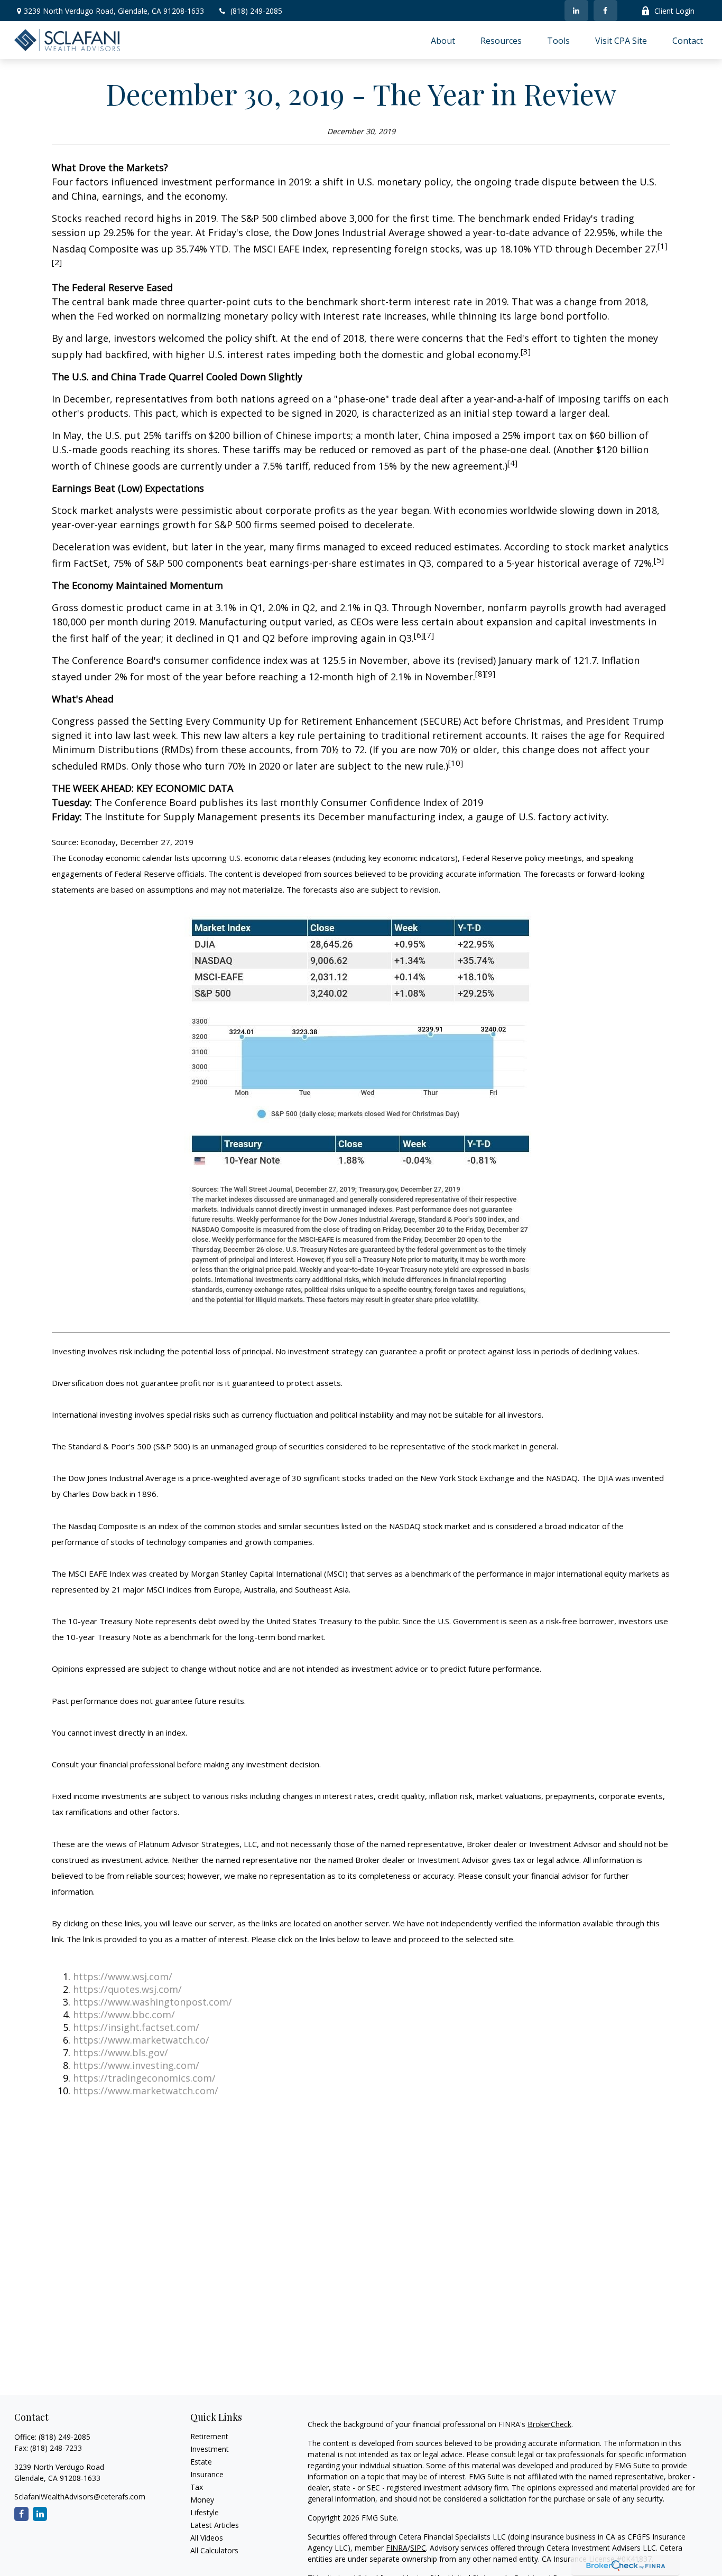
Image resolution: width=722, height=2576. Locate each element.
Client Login (674, 11)
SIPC (418, 2548)
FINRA (397, 2548)
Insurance (207, 2474)
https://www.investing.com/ (136, 2065)
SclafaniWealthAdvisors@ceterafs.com (80, 2497)
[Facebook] (605, 11)
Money (202, 2500)
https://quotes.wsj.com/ (127, 1989)
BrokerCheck (549, 2424)
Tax (197, 2487)
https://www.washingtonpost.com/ (152, 2002)
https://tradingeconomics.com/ (144, 2078)
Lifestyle (205, 2512)
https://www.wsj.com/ (123, 1977)
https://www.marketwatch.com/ (146, 2091)
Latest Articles (215, 2525)
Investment (210, 2449)
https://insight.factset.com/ (136, 2027)
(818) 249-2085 (256, 11)
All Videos (207, 2538)
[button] (443, 40)
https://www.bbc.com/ (124, 2015)
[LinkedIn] (576, 11)
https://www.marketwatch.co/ (141, 2040)
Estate (201, 2462)
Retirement (209, 2436)
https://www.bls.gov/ (121, 2053)
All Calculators (214, 2550)
